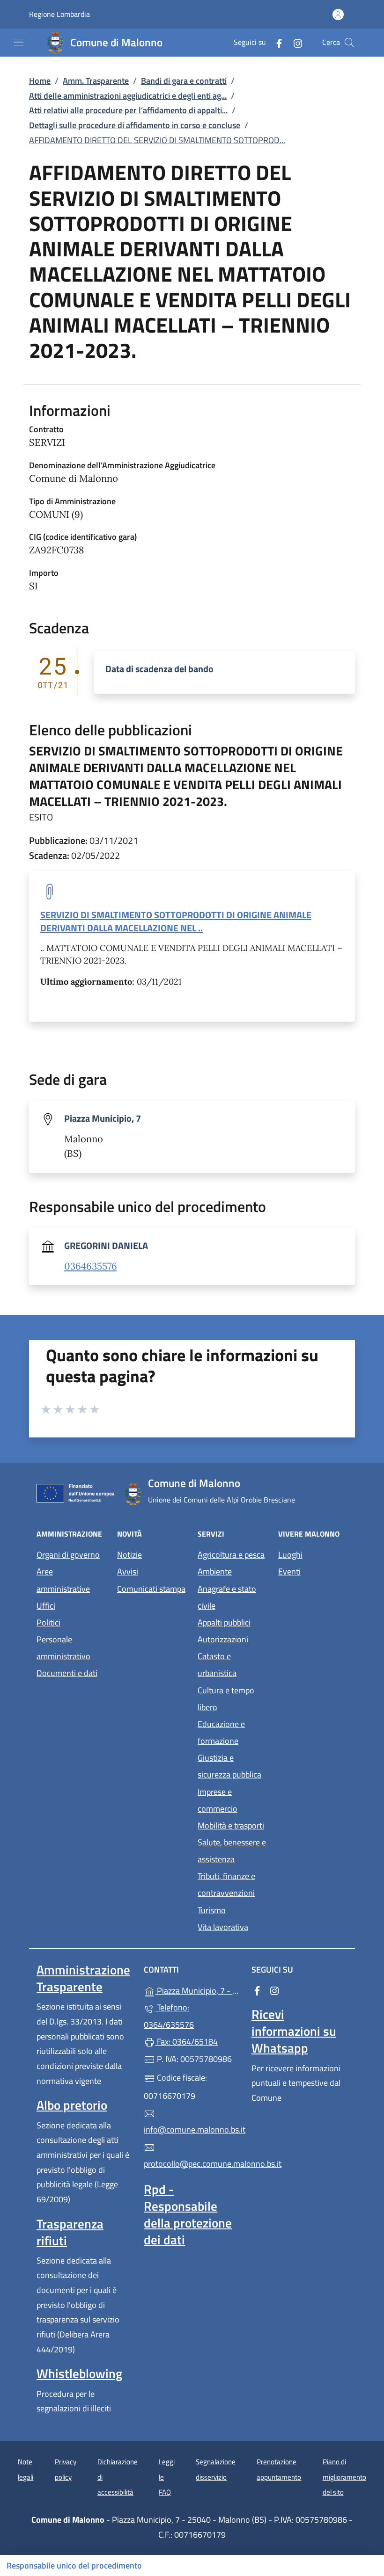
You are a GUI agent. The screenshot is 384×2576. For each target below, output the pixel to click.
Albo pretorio (72, 2105)
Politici (48, 1622)
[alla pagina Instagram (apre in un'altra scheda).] (294, 42)
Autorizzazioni (223, 1639)
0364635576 (91, 1266)
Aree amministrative (63, 1580)
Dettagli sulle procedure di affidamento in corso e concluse (135, 125)
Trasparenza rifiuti (70, 2232)
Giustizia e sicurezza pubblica (229, 1766)
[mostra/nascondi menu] (19, 42)
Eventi (289, 1571)
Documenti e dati (67, 1673)
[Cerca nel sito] (349, 43)
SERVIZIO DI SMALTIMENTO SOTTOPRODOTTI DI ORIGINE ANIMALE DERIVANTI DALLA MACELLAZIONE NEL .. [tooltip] (176, 921)
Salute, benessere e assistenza (232, 1851)
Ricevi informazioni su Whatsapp (294, 2031)
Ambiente (215, 1571)
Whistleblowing (79, 2373)
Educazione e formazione (221, 1732)
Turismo (212, 1910)
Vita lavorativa (223, 1927)
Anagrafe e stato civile (227, 1597)
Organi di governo (68, 1555)
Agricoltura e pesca (231, 1555)
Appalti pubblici (224, 1622)
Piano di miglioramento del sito (344, 2477)
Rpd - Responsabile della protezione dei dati (188, 2214)
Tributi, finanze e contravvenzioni (226, 1884)
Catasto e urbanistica (217, 1665)
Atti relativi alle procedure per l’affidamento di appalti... (128, 110)
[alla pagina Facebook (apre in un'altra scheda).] (275, 42)
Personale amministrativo (63, 1648)
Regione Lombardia (59, 14)
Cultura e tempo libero (226, 1699)
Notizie (129, 1555)
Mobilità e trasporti (231, 1825)
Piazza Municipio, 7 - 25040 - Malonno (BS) (197, 1990)
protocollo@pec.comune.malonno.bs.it (192, 2164)
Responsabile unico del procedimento (74, 2565)
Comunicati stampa (151, 1589)
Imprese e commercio (218, 1800)
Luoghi (290, 1555)
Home (40, 81)
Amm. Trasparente (96, 81)
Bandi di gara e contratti (184, 81)
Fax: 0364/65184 (186, 2042)
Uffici (46, 1606)
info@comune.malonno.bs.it (192, 2130)
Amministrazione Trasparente (83, 1978)
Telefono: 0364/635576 (169, 2016)
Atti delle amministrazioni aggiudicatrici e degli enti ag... (128, 96)
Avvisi (128, 1571)
